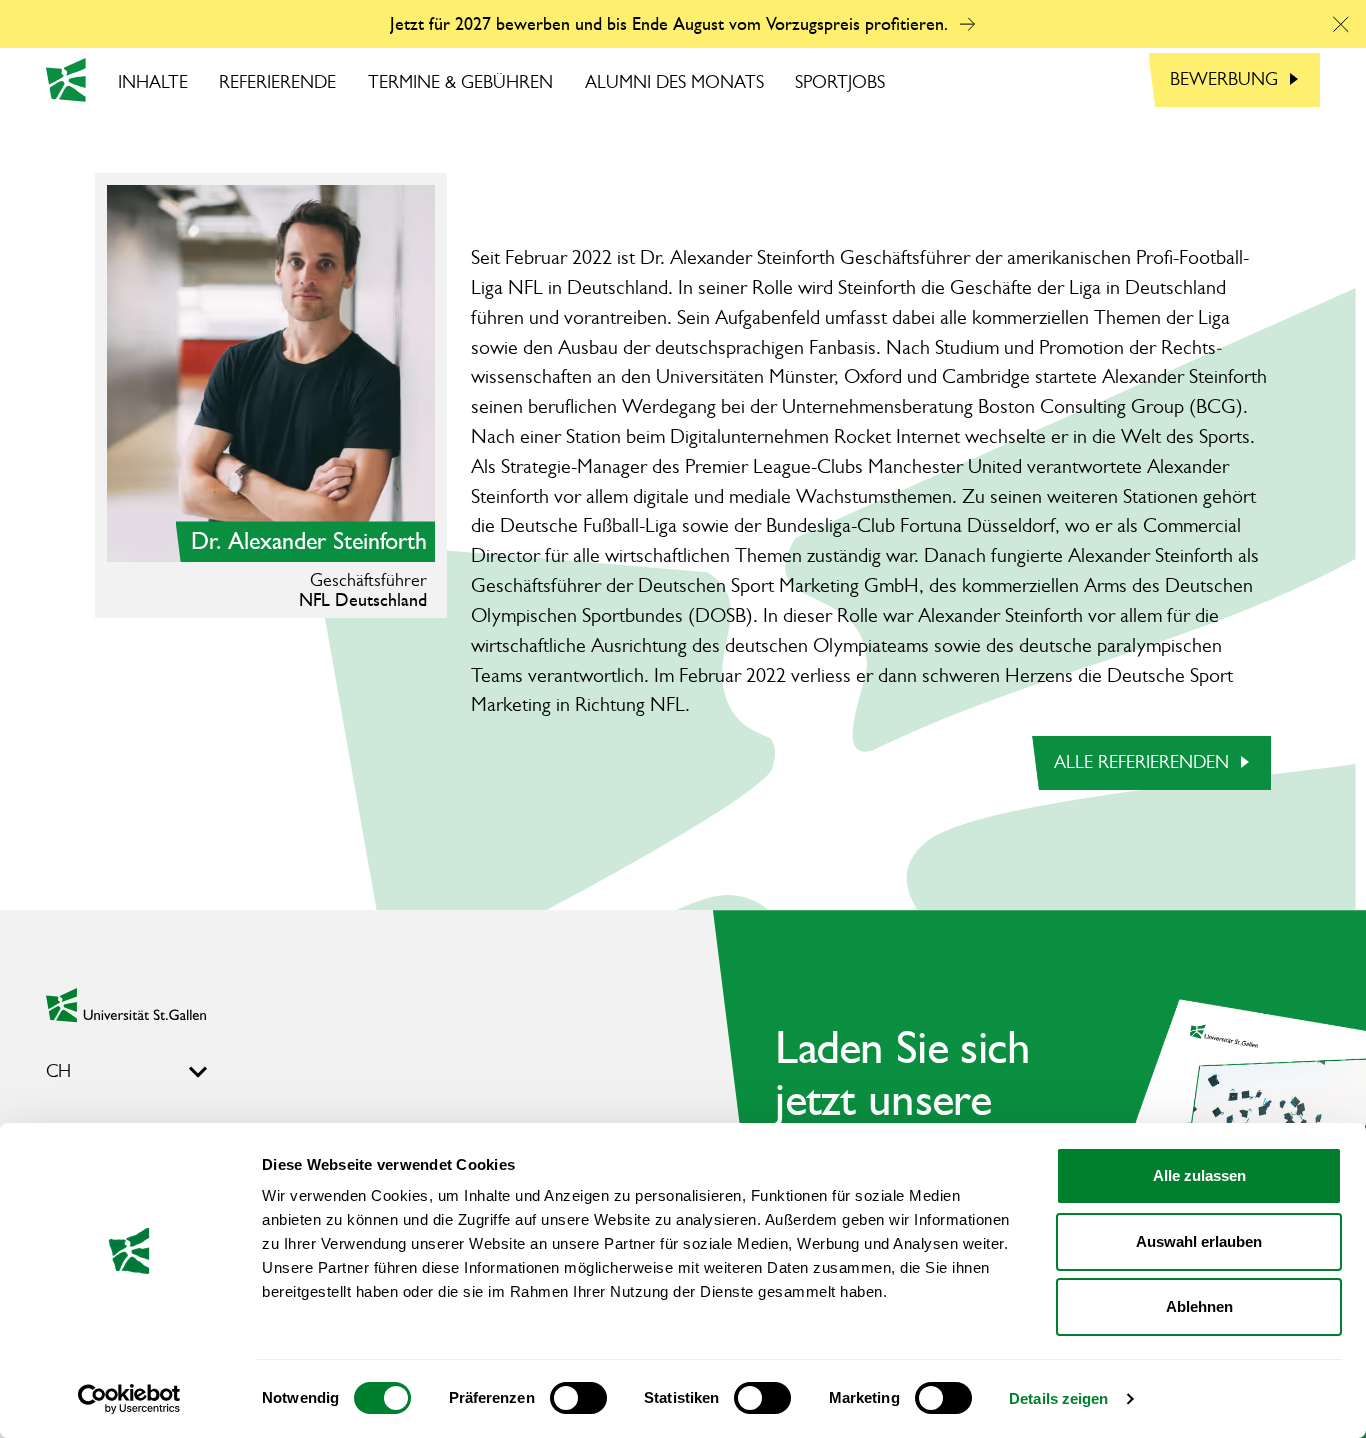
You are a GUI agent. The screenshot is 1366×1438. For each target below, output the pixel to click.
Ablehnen (1199, 1306)
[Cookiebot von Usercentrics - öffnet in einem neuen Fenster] (129, 1399)
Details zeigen (1058, 1398)
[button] (1341, 24)
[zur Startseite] (126, 1005)
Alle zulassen (1199, 1175)
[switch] (578, 1398)
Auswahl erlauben (1199, 1241)
